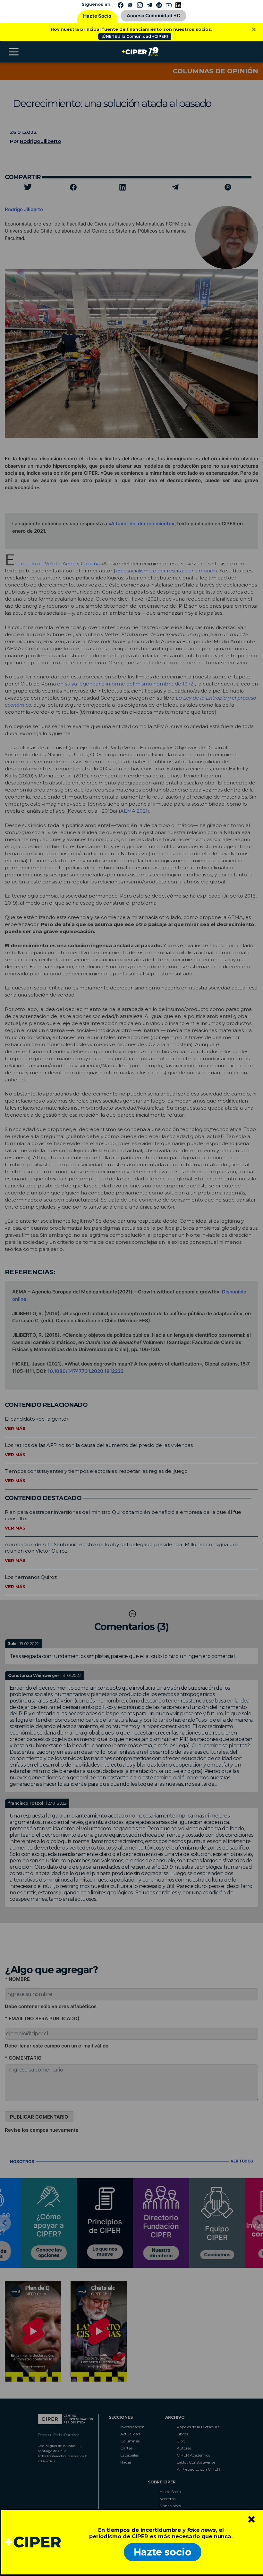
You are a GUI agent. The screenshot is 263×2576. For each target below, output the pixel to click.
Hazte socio (163, 2552)
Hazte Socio (97, 16)
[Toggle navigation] (14, 52)
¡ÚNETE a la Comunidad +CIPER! (135, 36)
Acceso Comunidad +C (153, 16)
